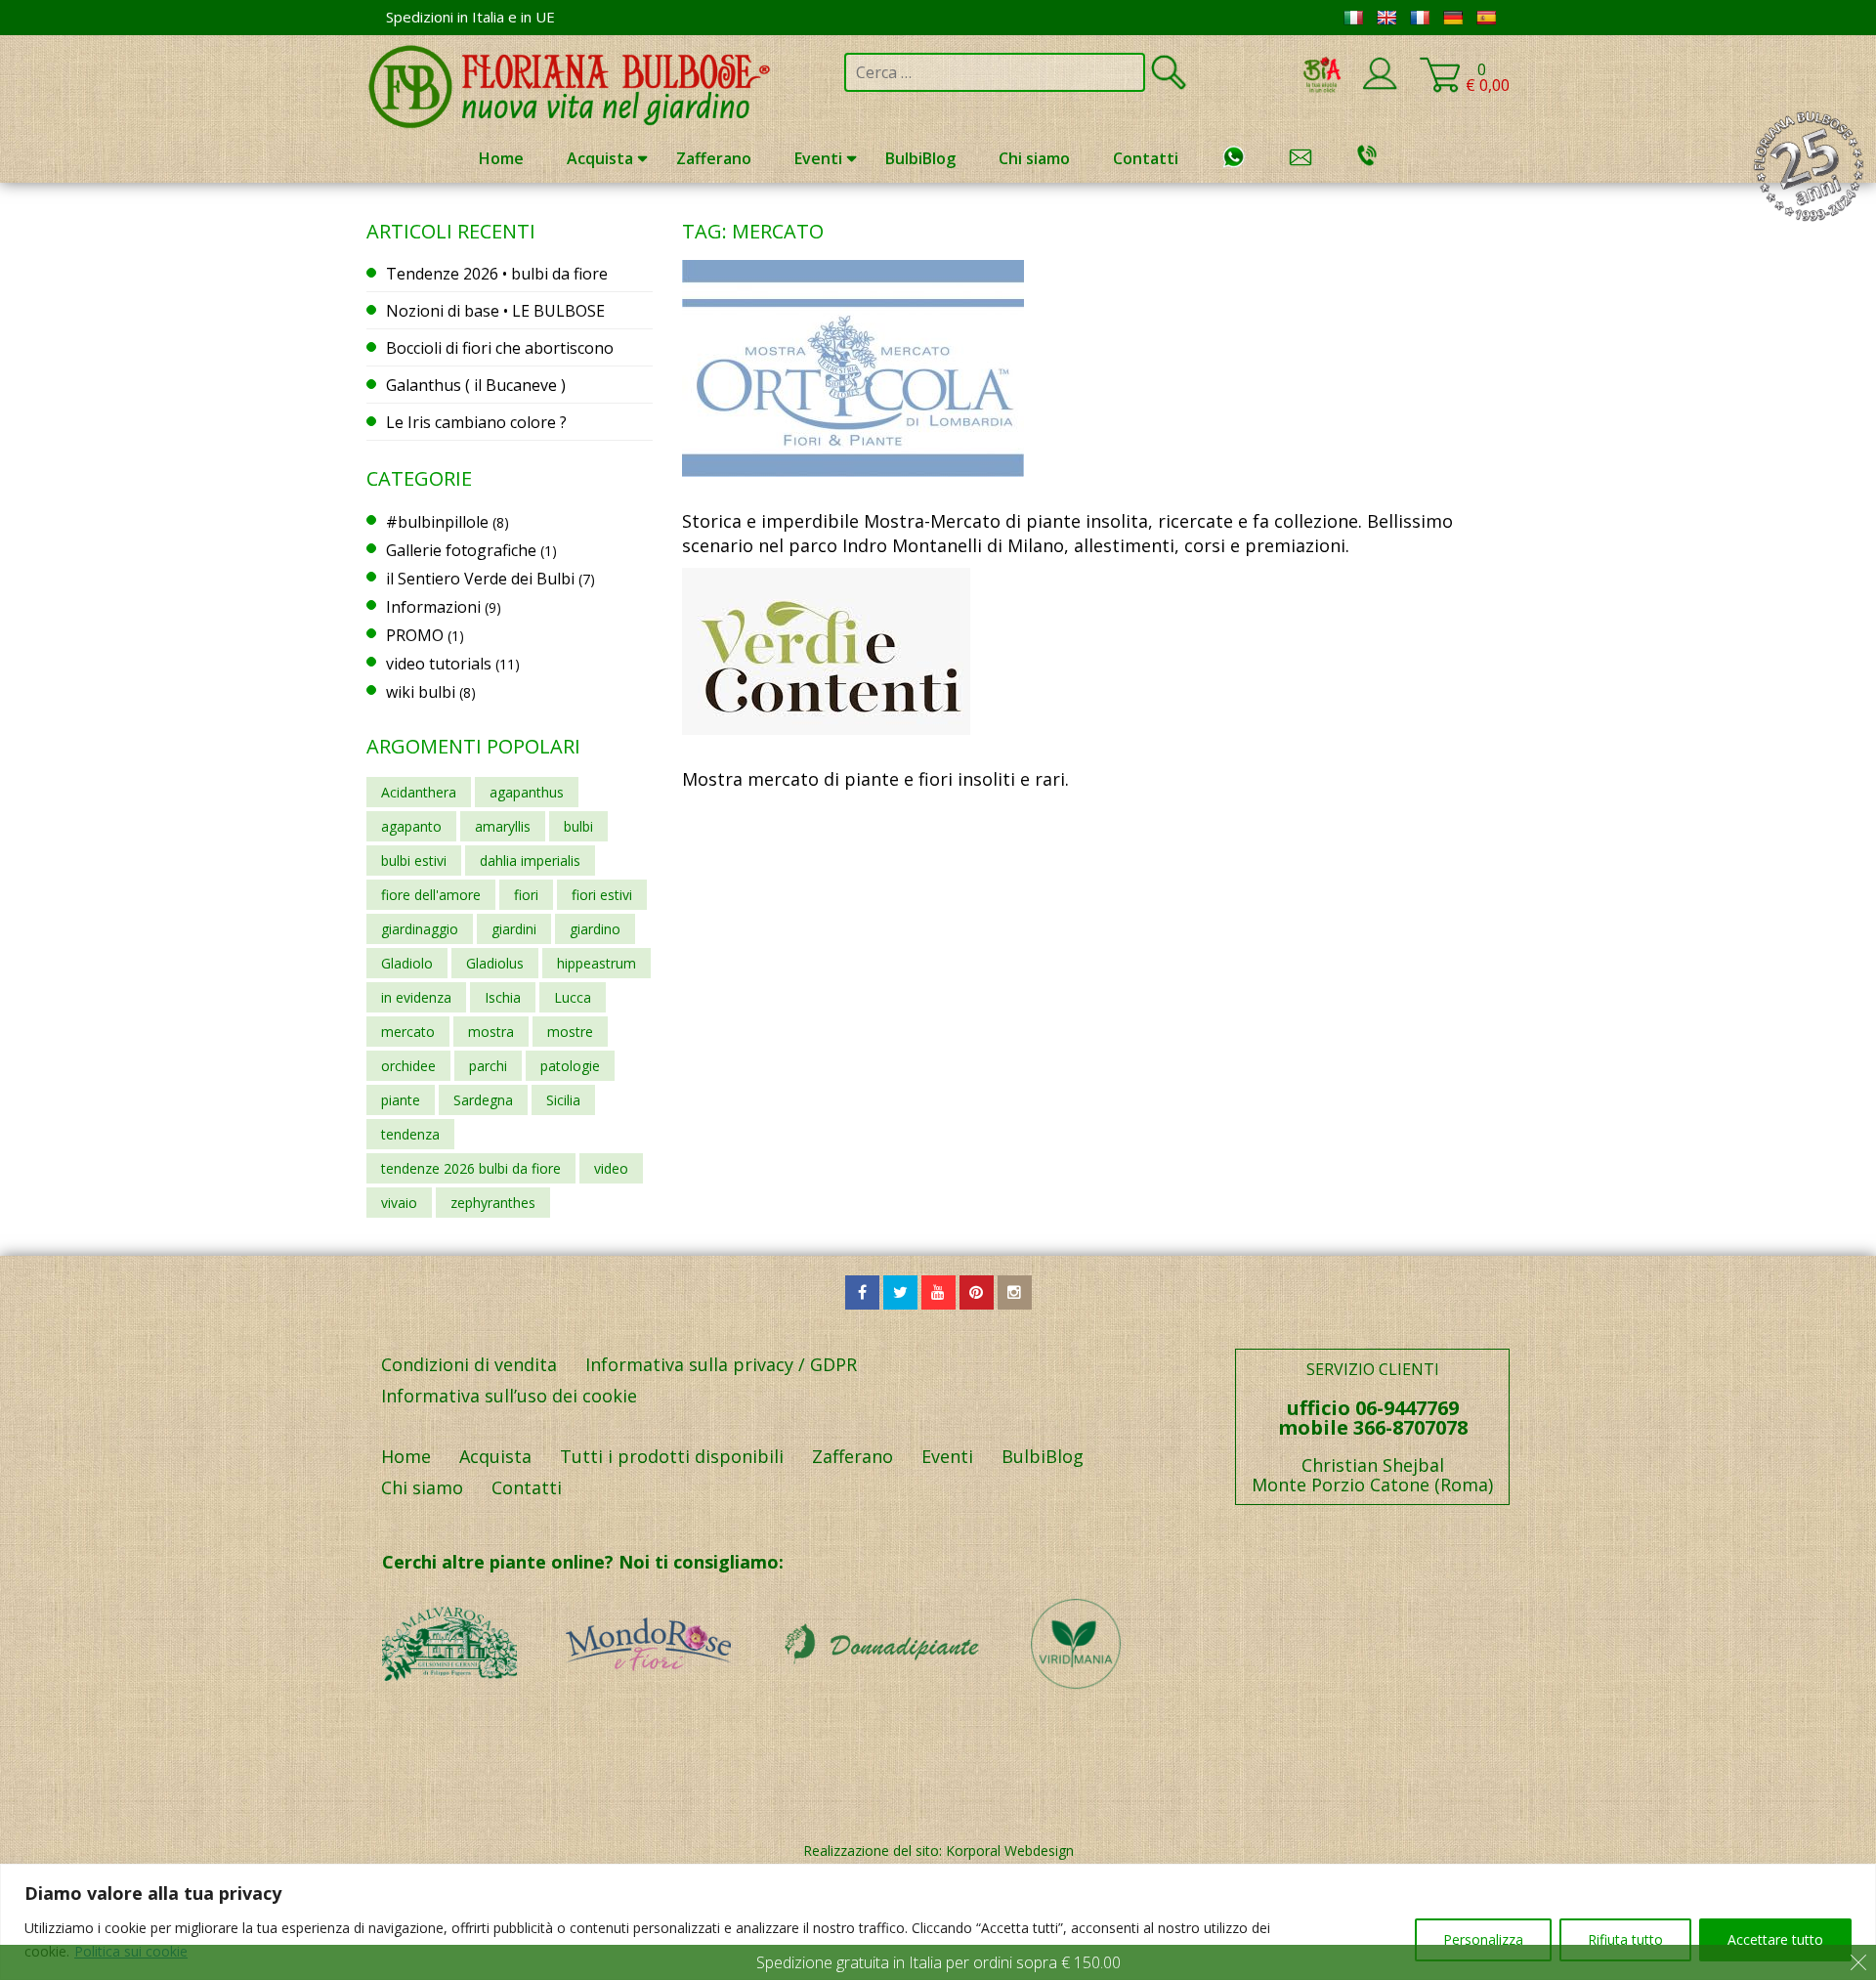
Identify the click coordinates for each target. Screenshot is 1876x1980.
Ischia (503, 997)
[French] (1420, 18)
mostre (570, 1032)
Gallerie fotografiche (461, 550)
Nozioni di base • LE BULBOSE (495, 311)
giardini (514, 929)
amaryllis (503, 826)
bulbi (578, 826)
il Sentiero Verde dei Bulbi (480, 579)
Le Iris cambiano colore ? (476, 422)
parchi (488, 1066)
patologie (570, 1066)
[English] (1386, 18)
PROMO (415, 635)
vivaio (399, 1203)
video (611, 1168)
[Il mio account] (1380, 86)
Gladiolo (407, 963)
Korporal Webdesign (1010, 1851)
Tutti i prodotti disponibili (672, 1456)
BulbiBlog (920, 158)
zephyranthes (493, 1203)
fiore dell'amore (431, 895)
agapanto (411, 826)
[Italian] (1353, 18)
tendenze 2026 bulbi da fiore (471, 1168)
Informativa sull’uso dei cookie (509, 1396)
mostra (491, 1032)
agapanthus (527, 792)
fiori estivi (602, 895)
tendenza (410, 1134)
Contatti (1146, 158)
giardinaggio (420, 929)
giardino (595, 929)
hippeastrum (597, 963)
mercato (408, 1032)
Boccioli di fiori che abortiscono (500, 348)
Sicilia (563, 1100)
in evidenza (416, 997)
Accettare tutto (1775, 1939)
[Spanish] (1486, 18)
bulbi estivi (414, 861)
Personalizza (1483, 1939)
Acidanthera (419, 792)
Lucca (573, 997)
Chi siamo (1034, 158)
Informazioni (433, 607)
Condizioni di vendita (469, 1364)
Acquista (600, 158)
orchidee (408, 1066)
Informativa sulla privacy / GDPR (721, 1364)
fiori (526, 895)
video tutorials (439, 664)
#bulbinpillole (437, 522)
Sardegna (483, 1100)
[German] (1453, 18)
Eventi (818, 158)
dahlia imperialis (530, 861)
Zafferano (714, 158)
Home (501, 158)
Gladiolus (495, 963)
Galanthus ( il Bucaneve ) (476, 385)
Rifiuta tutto (1625, 1939)
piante (401, 1100)
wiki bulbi (421, 692)
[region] (938, 1922)
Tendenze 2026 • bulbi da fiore (497, 274)
